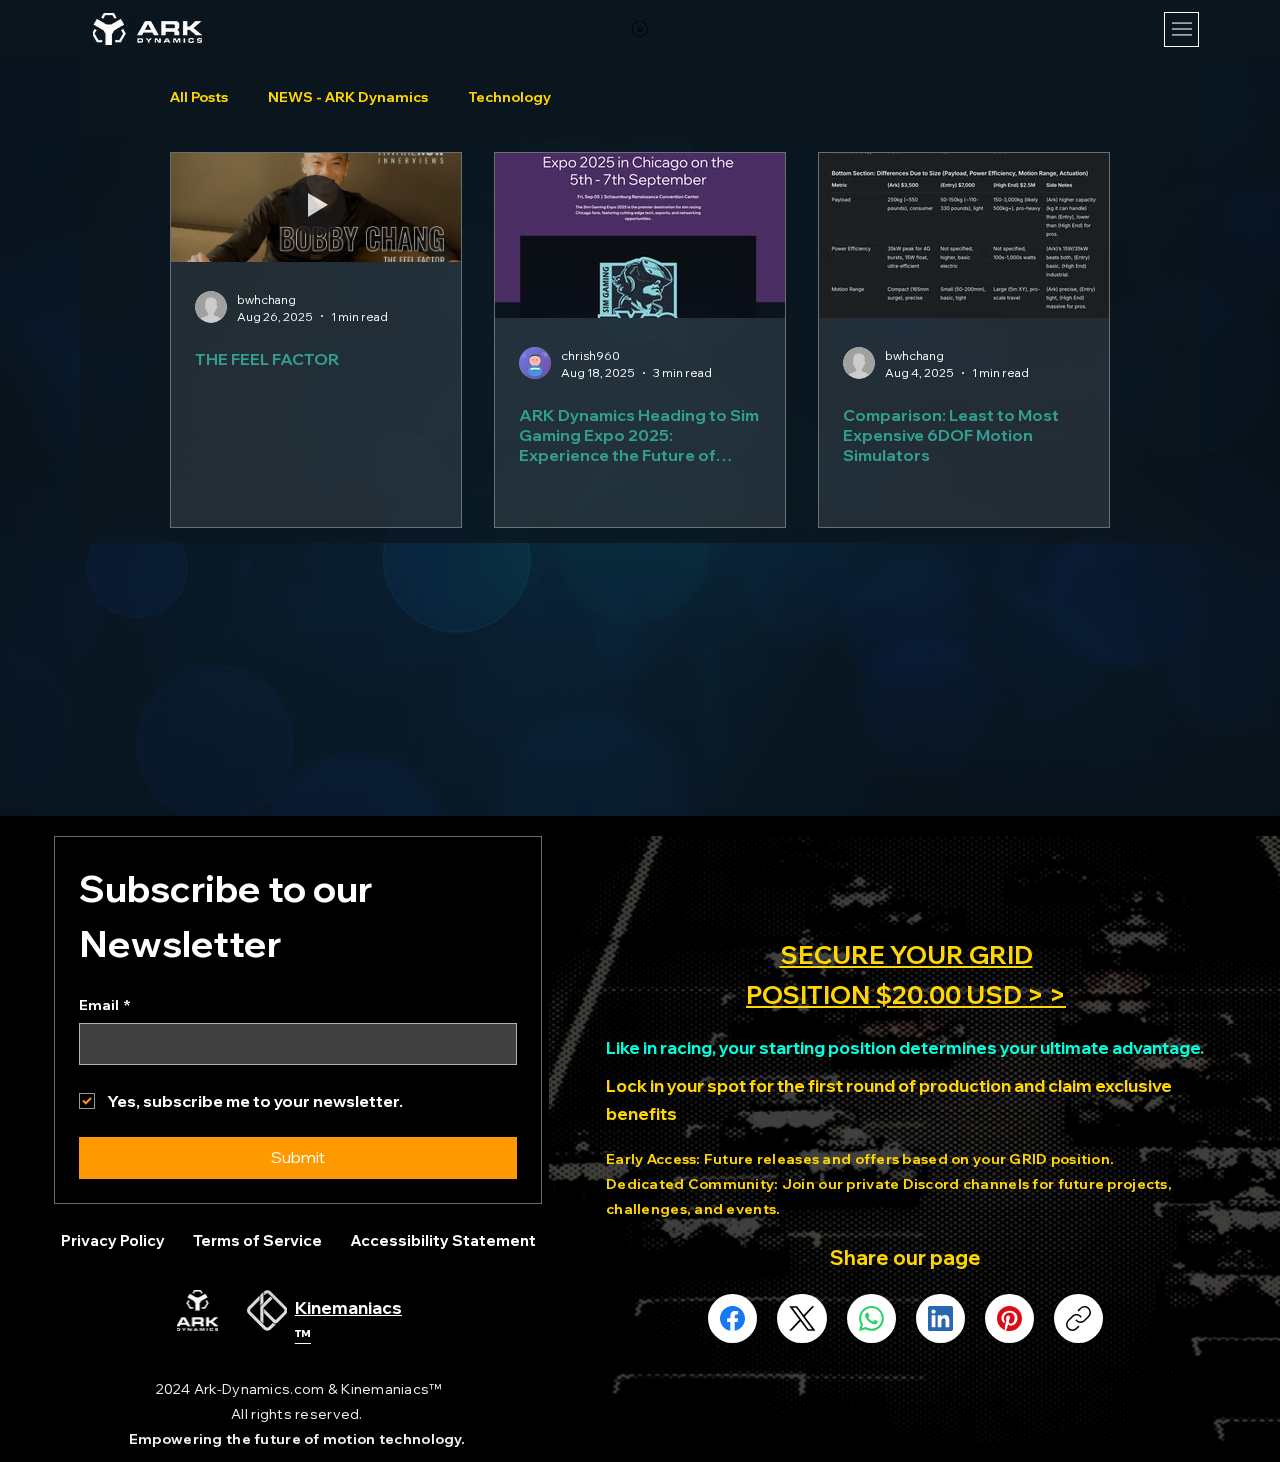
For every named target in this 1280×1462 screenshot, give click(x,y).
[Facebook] (732, 1318)
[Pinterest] (1009, 1318)
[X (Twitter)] (802, 1318)
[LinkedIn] (940, 1318)
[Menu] (1181, 29)
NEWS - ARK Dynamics (348, 97)
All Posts (199, 97)
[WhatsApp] (871, 1318)
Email (105, 1005)
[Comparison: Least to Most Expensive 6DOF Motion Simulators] (964, 235)
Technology (509, 97)
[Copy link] (1078, 1318)
